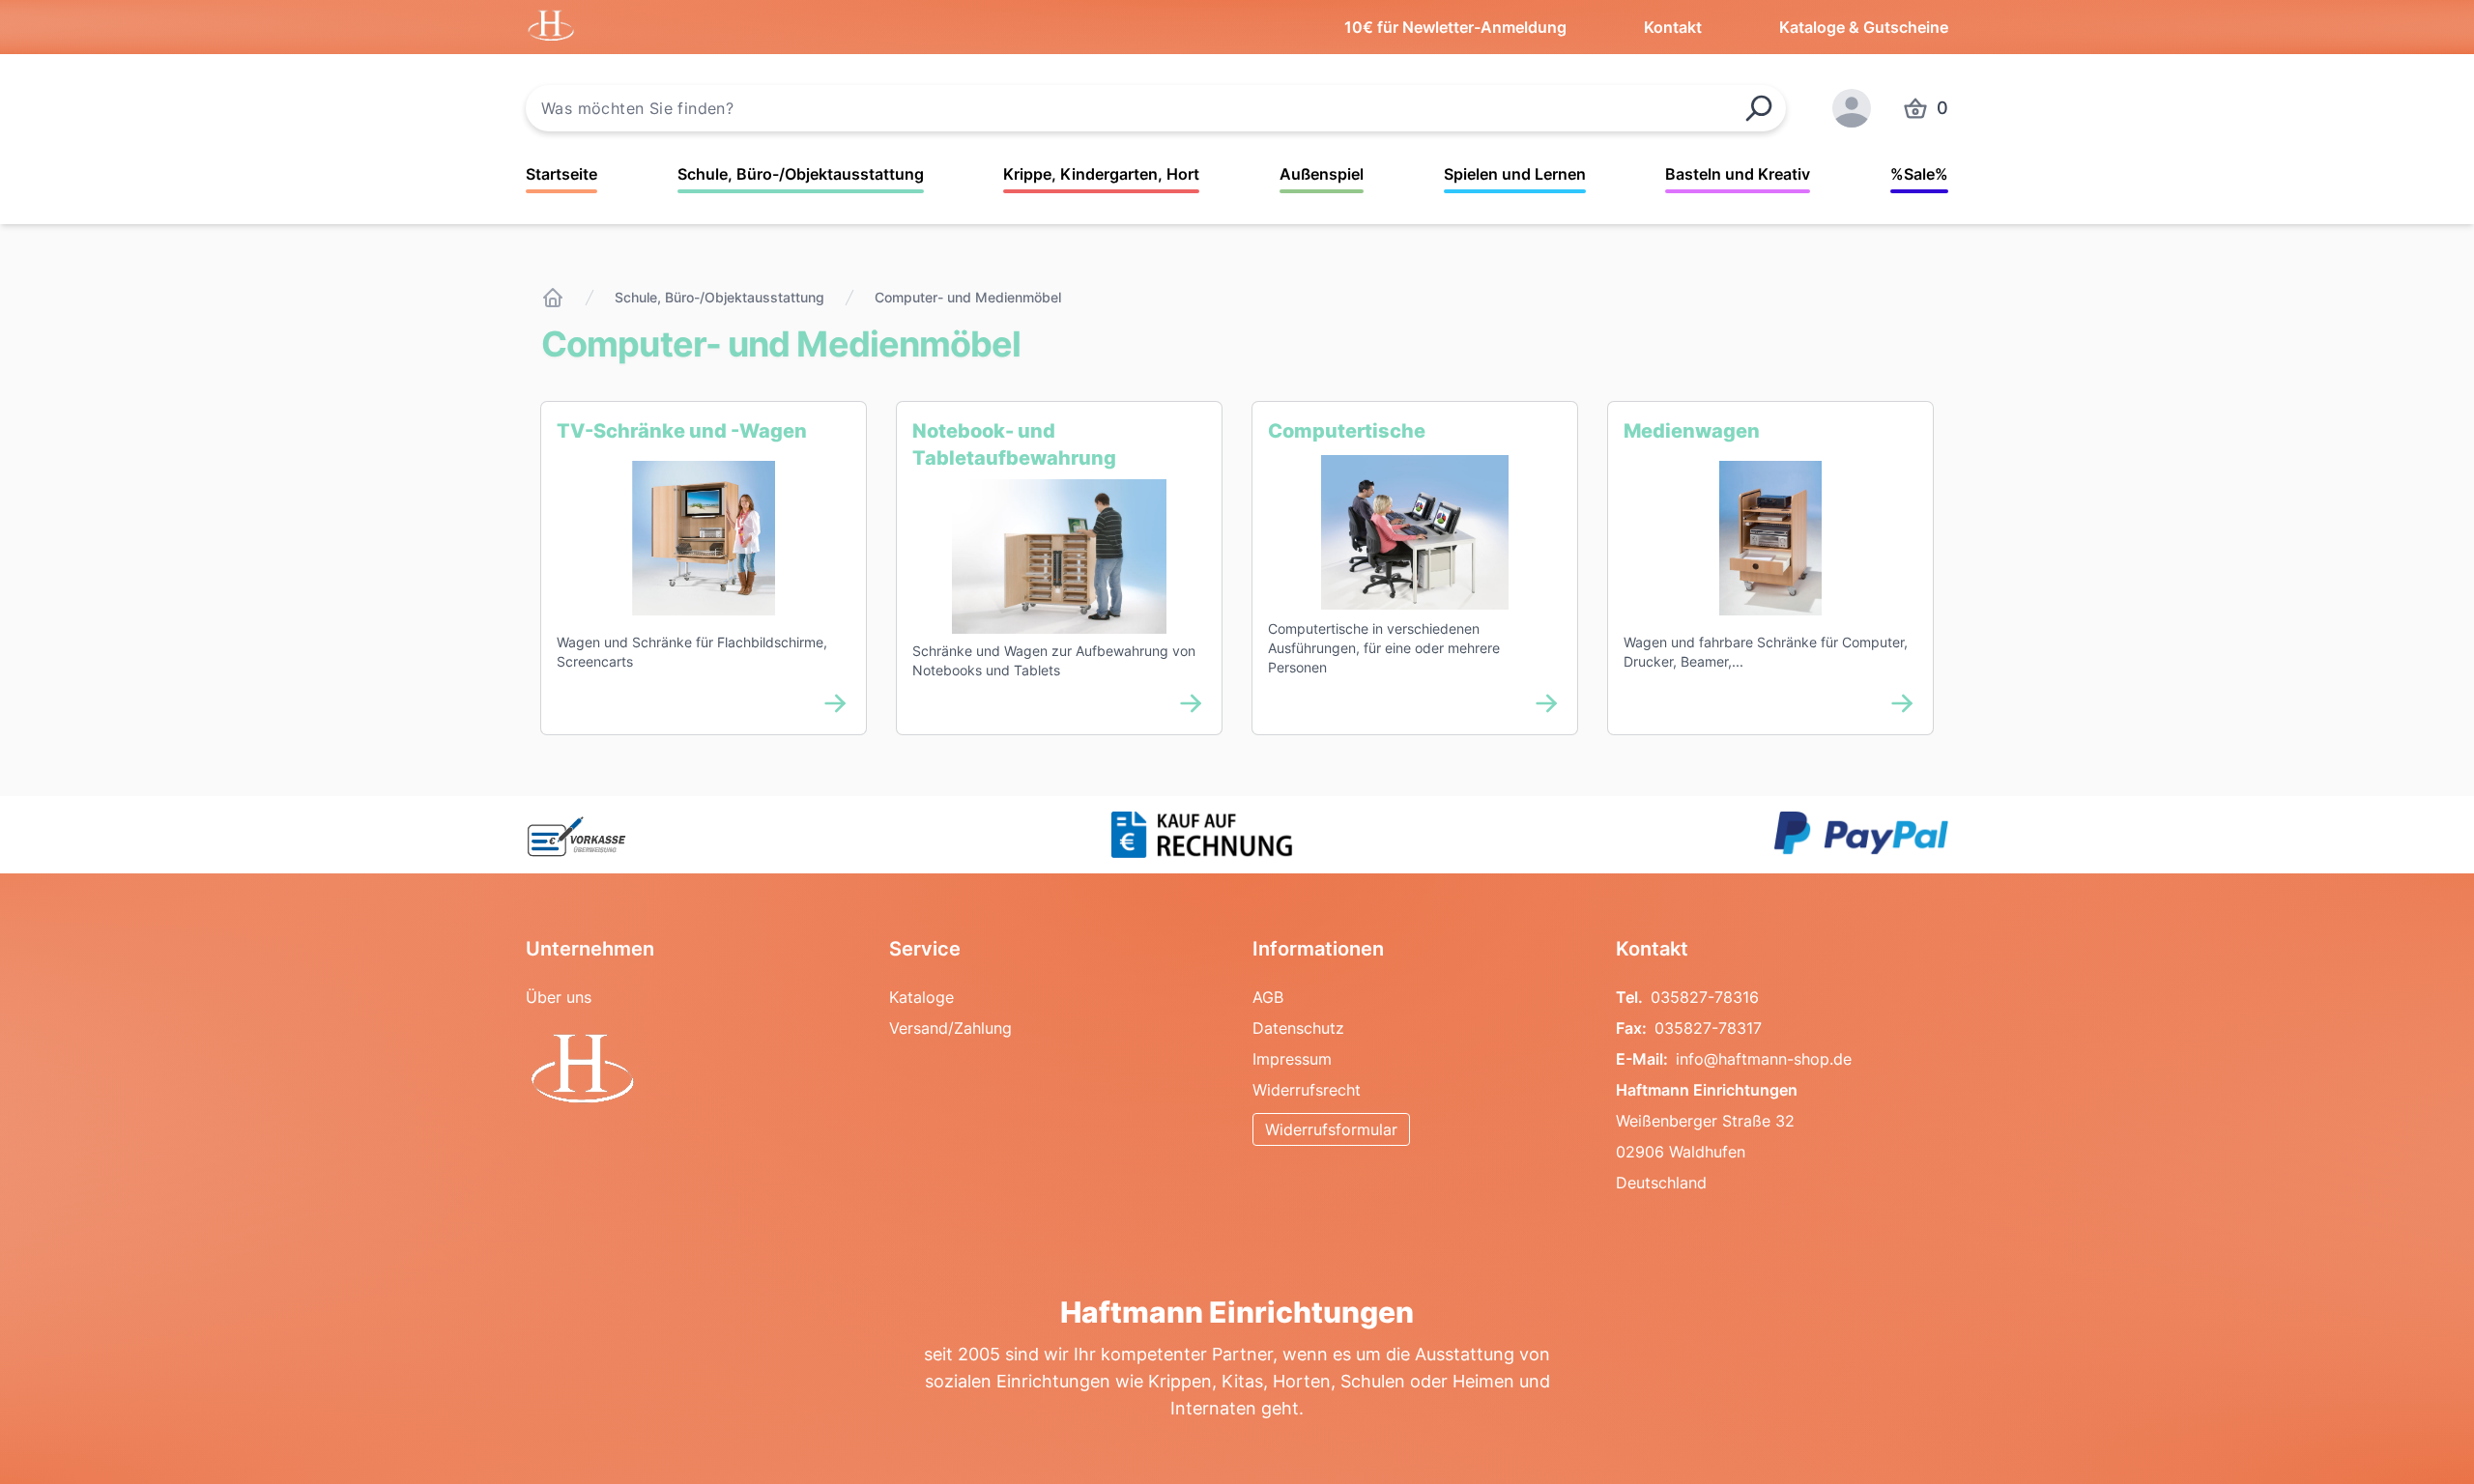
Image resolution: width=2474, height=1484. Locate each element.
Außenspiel (1322, 174)
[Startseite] (553, 298)
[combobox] (1156, 108)
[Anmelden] (1852, 108)
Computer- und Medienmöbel (968, 297)
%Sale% (1919, 174)
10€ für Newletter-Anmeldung (1455, 27)
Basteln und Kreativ (1738, 174)
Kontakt (1673, 27)
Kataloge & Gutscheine (1864, 27)
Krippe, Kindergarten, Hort (1101, 174)
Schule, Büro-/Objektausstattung (801, 174)
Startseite (561, 174)
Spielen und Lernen (1515, 174)
